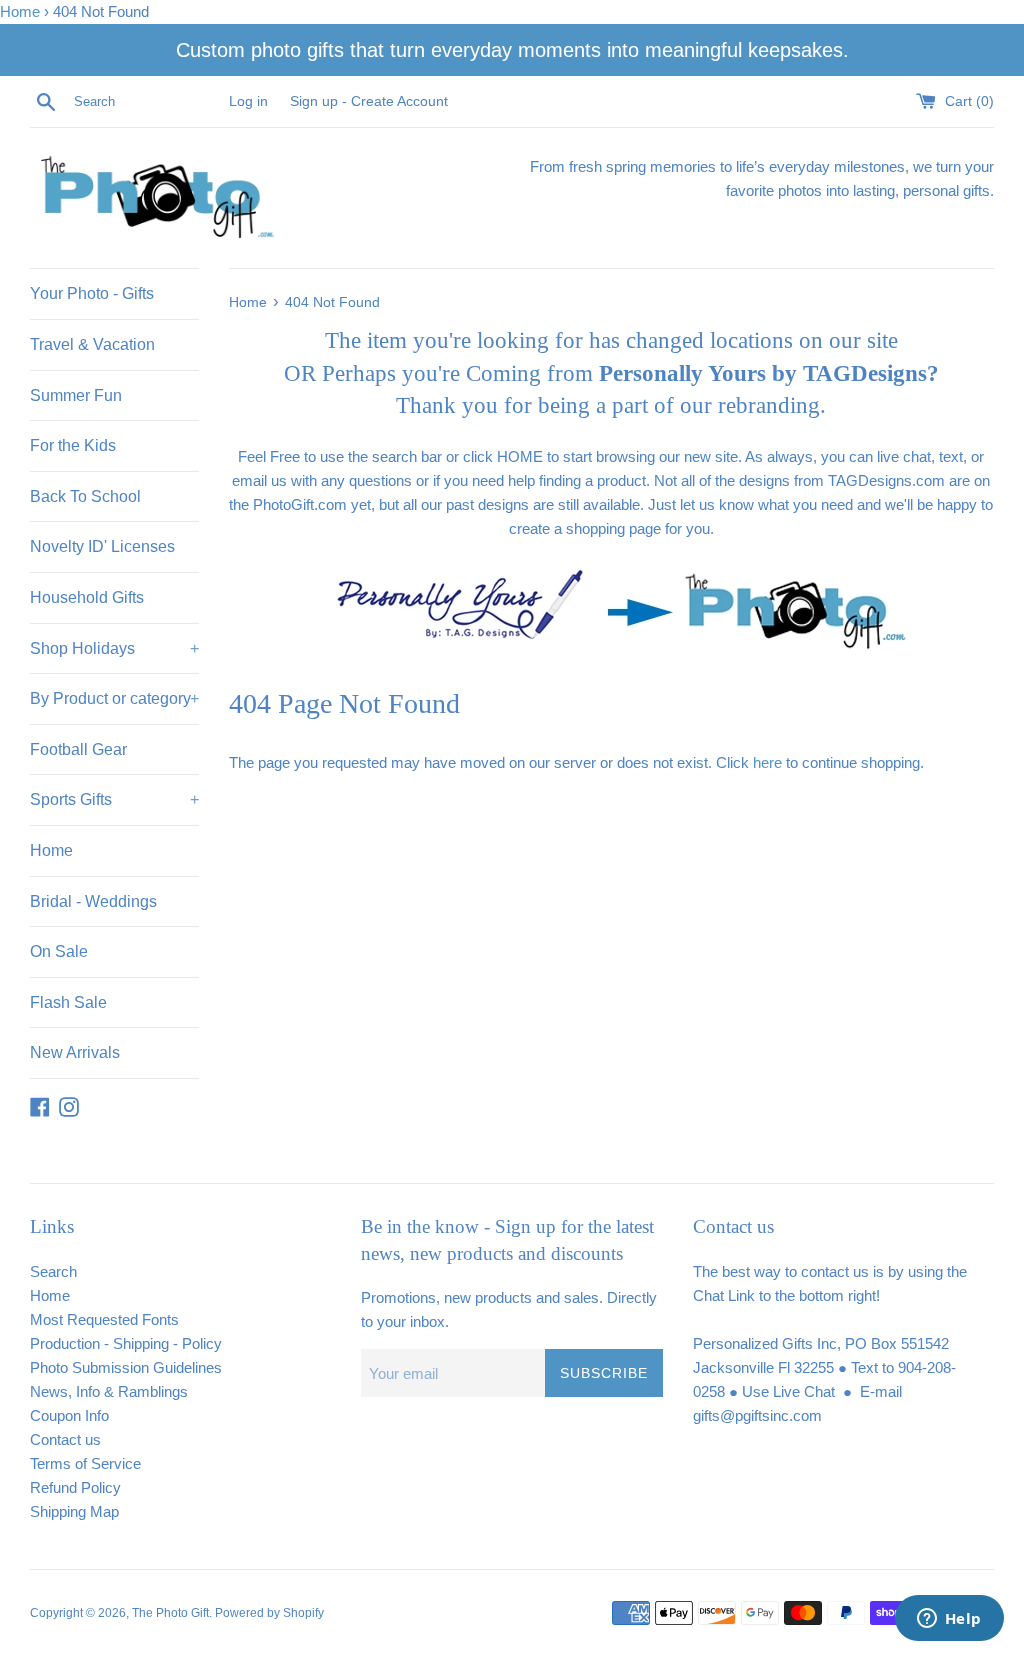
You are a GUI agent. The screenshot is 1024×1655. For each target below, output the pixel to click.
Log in (248, 101)
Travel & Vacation (92, 344)
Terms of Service (85, 1463)
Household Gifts (87, 597)
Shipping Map (74, 1511)
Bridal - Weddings (93, 901)
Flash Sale (68, 1002)
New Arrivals (75, 1052)
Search (53, 1271)
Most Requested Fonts (104, 1319)
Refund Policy (75, 1487)
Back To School (85, 496)
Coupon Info (69, 1415)
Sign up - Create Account (369, 101)
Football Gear (78, 749)
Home (20, 11)
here (767, 762)
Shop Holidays (114, 648)
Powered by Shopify (269, 1613)
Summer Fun (76, 395)
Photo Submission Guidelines (126, 1367)
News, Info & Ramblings (109, 1391)
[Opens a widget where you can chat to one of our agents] (949, 1620)
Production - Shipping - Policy (126, 1343)
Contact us (65, 1439)
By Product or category (114, 698)
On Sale (59, 951)
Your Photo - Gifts (92, 293)
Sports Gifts (114, 799)
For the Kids (73, 445)
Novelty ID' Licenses (102, 546)
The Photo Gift (170, 1613)
